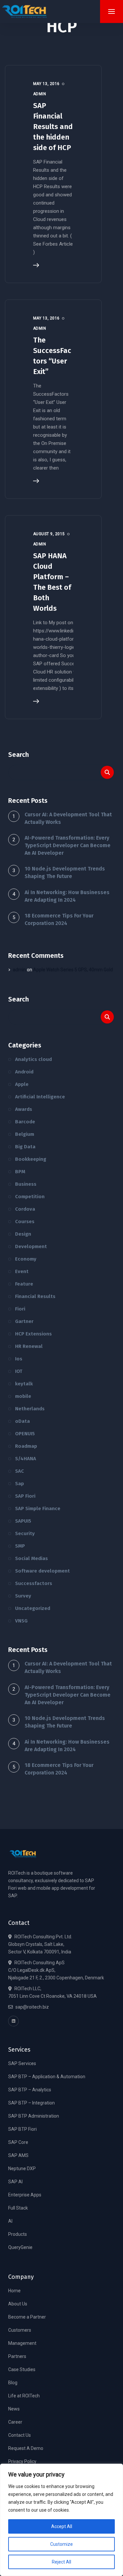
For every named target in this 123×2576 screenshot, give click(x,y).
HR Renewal (29, 1346)
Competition (30, 1197)
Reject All (61, 2562)
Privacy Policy (22, 2461)
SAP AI (15, 2182)
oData (22, 1421)
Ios (19, 1359)
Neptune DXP (22, 2169)
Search (19, 755)
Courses (25, 1222)
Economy (26, 1259)
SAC (20, 1471)
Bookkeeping (31, 1159)
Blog (13, 2383)
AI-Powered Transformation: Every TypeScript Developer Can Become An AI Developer (68, 845)
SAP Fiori (25, 1496)
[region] (61, 2520)
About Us (18, 2304)
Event (22, 1271)
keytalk (24, 1384)
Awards (24, 1109)
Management (22, 2343)
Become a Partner (27, 2317)
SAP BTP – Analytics (30, 2090)
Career (15, 2422)
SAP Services (22, 2063)
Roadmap (26, 1446)
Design (23, 1234)
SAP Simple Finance (38, 1508)
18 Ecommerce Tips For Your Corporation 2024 (59, 919)
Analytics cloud (33, 1059)
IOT (19, 1371)
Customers (20, 2330)
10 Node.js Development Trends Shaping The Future (65, 872)
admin (19, 970)
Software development (42, 1571)
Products (18, 2234)
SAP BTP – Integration (31, 2103)
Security (25, 1533)
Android (24, 1072)
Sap (20, 1484)
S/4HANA (26, 1459)
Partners (17, 2356)
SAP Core (18, 2142)
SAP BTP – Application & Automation (47, 2077)
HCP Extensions (33, 1334)
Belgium (25, 1134)
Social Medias (31, 1558)
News (14, 2409)
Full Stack (18, 2208)
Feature (24, 1284)
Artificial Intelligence (40, 1097)
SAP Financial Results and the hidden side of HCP (53, 127)
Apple (22, 1084)
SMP (20, 1546)
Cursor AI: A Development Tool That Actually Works (68, 818)
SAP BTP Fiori (22, 2129)
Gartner (24, 1321)
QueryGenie (20, 2247)
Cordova (25, 1209)
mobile (23, 1396)
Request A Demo (26, 2448)
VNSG (21, 1621)
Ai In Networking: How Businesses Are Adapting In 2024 (67, 896)
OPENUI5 (25, 1434)
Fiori (20, 1309)
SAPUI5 (23, 1521)
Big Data (25, 1147)
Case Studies (22, 2369)
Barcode (25, 1122)
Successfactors (34, 1583)
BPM (20, 1172)
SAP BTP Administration (34, 2116)
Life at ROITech (24, 2396)
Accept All (62, 2526)
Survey (23, 1596)
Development (31, 1246)
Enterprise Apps (25, 2195)
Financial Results (35, 1296)
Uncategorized (33, 1608)
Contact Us (20, 2435)
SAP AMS (18, 2155)
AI (10, 2221)
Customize (61, 2544)
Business (26, 1184)
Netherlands (30, 1409)
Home (14, 2291)
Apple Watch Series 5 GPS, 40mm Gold (73, 970)
